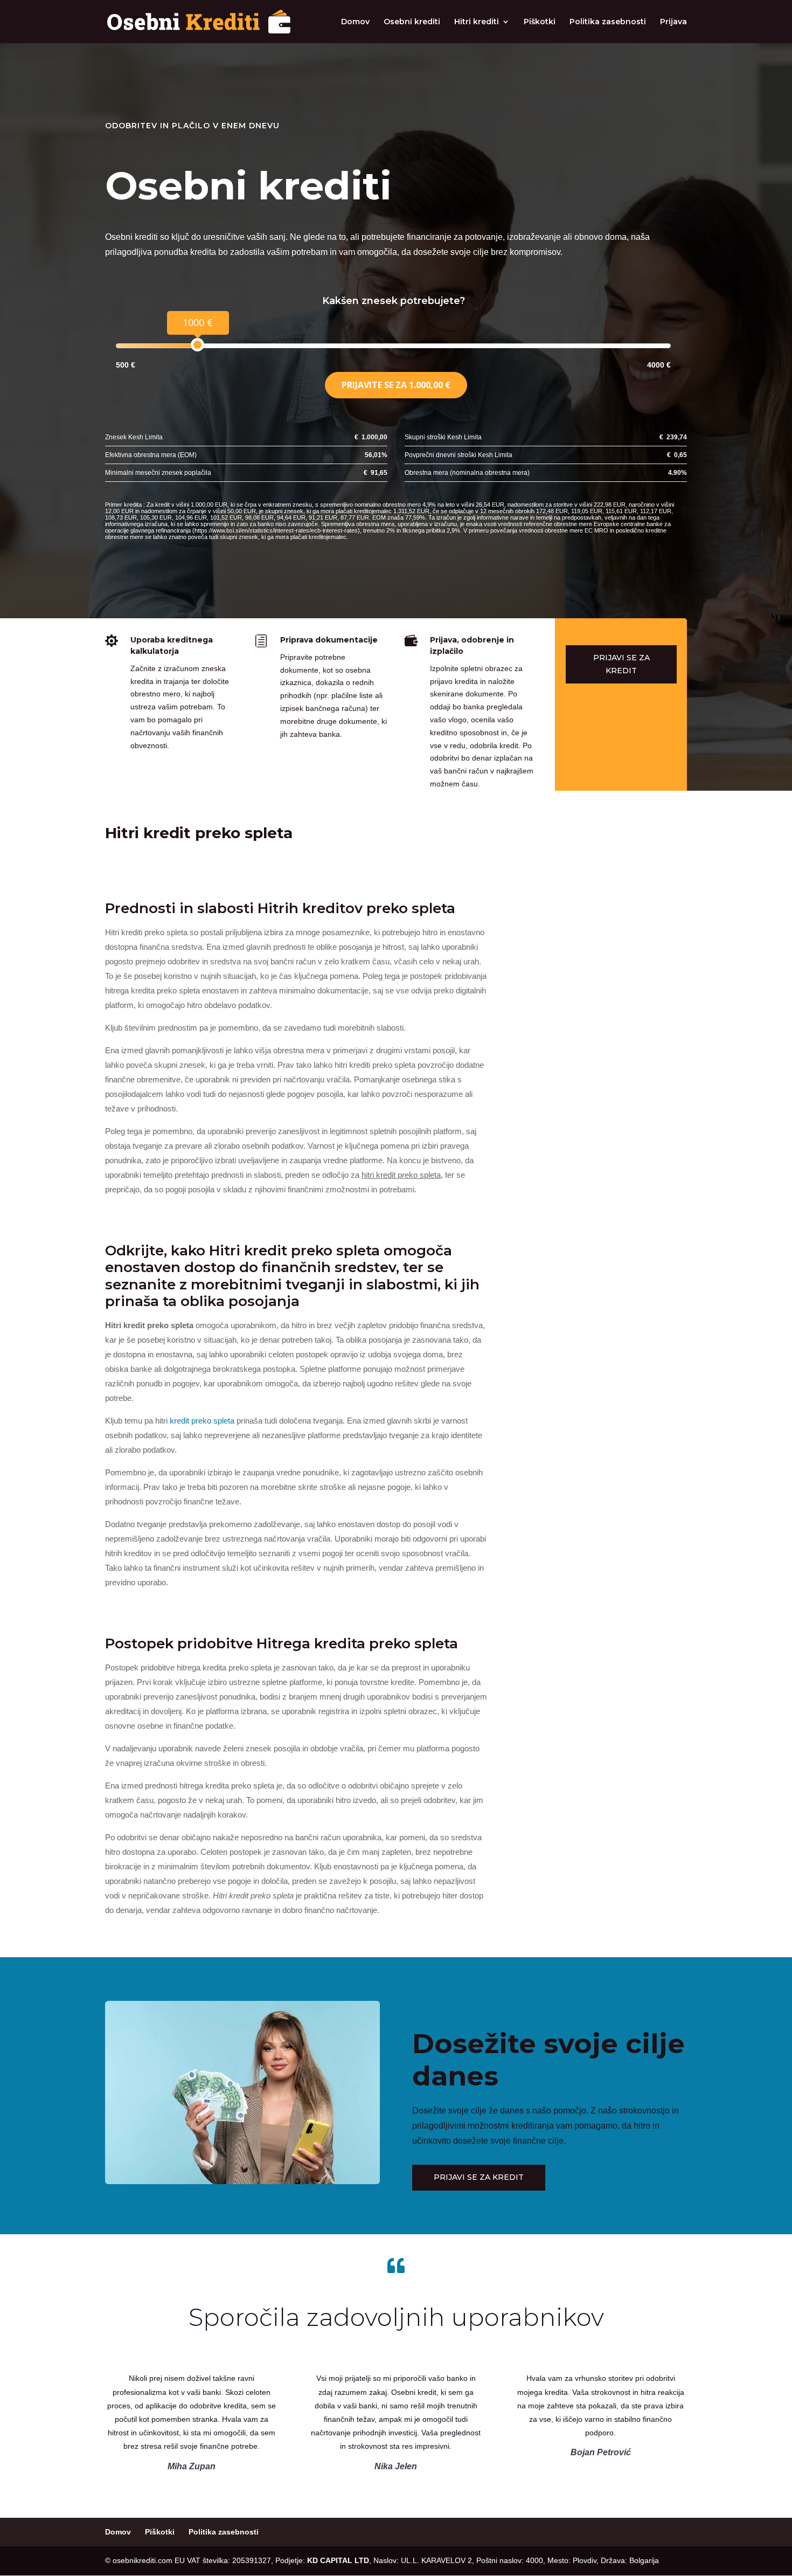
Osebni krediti (412, 22)
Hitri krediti (477, 22)
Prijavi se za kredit (621, 664)
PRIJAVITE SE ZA (396, 385)
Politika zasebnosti (608, 22)
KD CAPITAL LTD (338, 2560)
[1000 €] (197, 345)
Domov (355, 22)
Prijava (673, 22)
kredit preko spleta (202, 1421)
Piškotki (540, 22)
